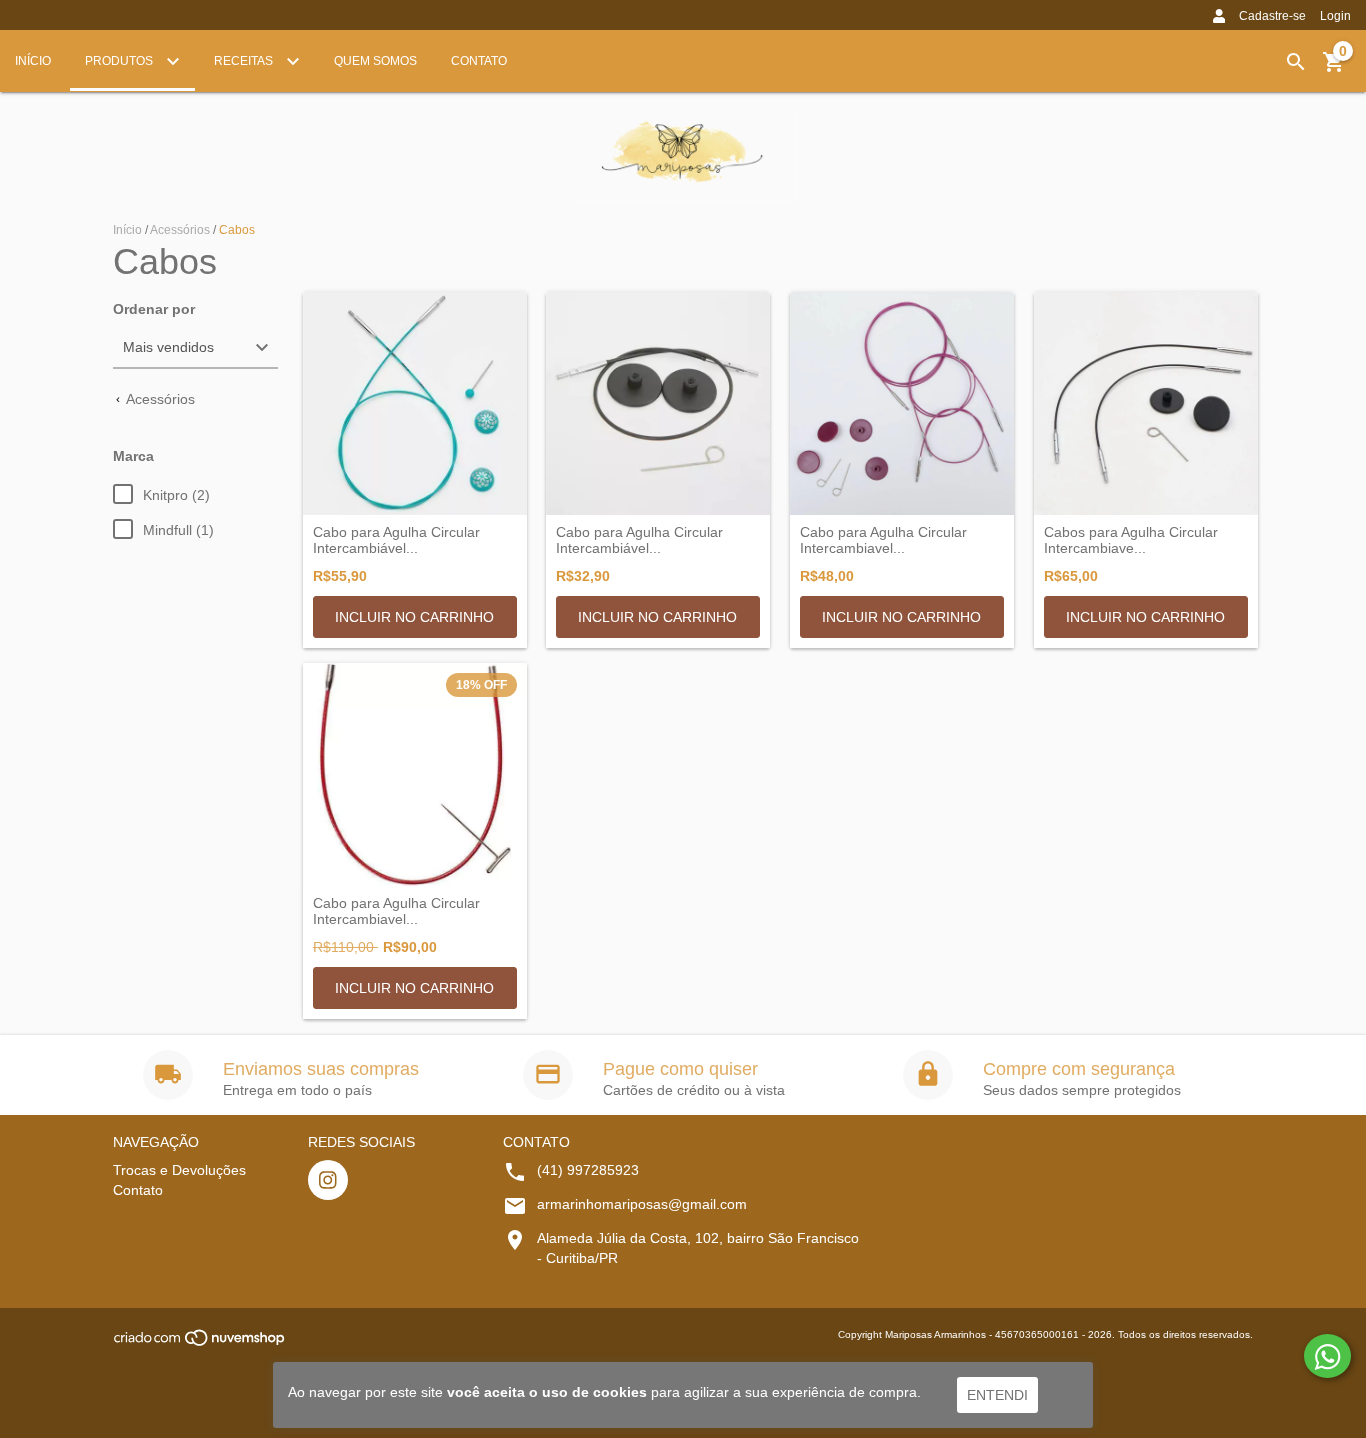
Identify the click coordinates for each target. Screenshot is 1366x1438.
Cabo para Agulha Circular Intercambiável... (396, 540)
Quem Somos (375, 61)
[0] (1334, 69)
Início (33, 61)
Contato (479, 61)
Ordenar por (154, 309)
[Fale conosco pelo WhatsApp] (1327, 1356)
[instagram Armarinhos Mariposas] (328, 1180)
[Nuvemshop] (200, 1344)
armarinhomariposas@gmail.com (642, 1204)
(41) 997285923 (588, 1170)
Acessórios (180, 230)
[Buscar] (1296, 62)
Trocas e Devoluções (179, 1170)
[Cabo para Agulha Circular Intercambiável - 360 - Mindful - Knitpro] (415, 404)
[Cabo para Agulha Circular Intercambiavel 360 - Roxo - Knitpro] (902, 404)
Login (1335, 16)
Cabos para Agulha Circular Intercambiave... (1131, 540)
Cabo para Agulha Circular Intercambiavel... (883, 540)
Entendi (997, 1395)
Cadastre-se (1272, 16)
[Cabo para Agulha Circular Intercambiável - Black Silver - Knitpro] (658, 404)
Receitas (245, 61)
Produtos (120, 61)
